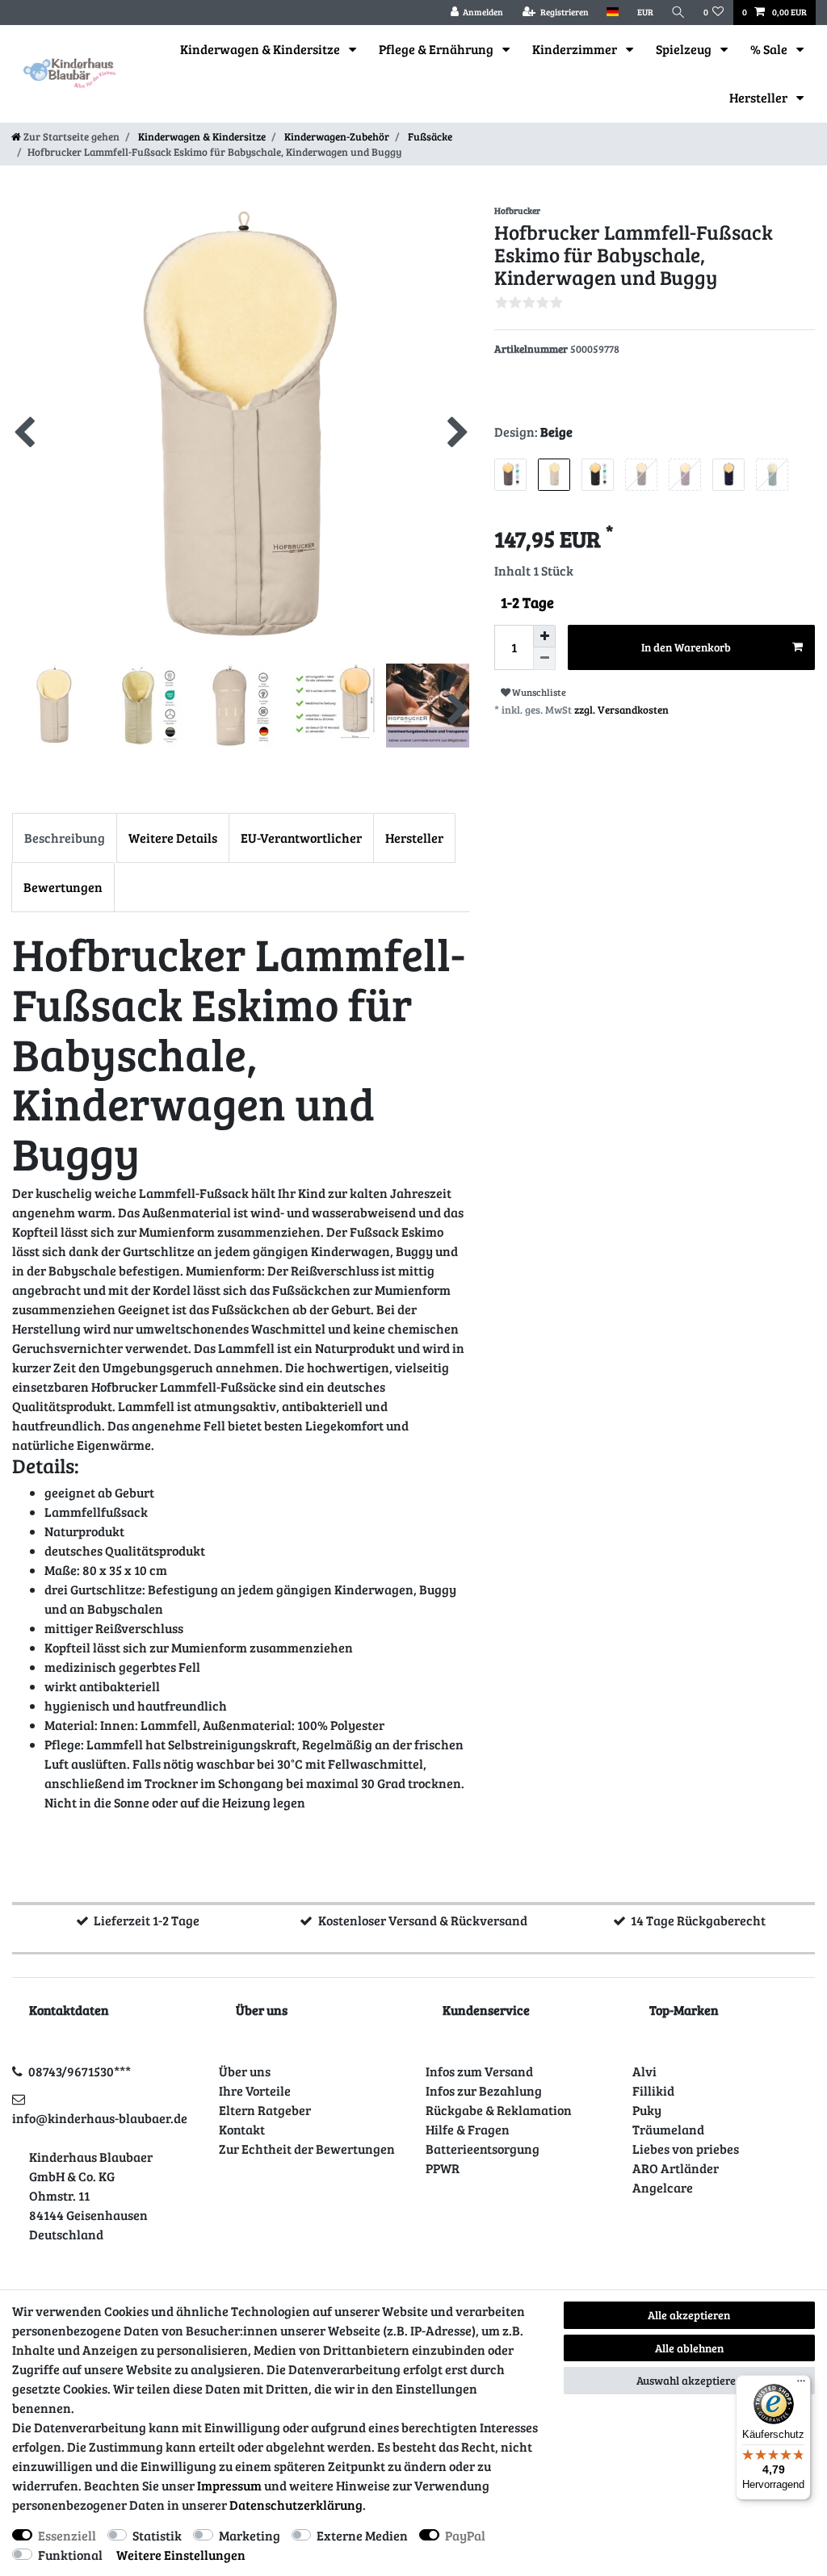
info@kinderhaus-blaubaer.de (100, 2118)
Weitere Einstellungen (181, 2555)
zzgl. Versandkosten (621, 710)
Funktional (70, 2555)
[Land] (613, 13)
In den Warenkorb (686, 647)
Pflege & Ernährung (437, 49)
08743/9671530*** (80, 2071)
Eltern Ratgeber (265, 2110)
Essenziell (67, 2535)
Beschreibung (65, 838)
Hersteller (760, 97)
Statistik (157, 2535)
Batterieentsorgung (483, 2149)
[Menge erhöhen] (544, 636)
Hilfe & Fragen (468, 2129)
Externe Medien (362, 2535)
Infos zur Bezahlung (484, 2090)
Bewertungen (63, 887)
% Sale (770, 49)
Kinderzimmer (576, 49)
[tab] (65, 838)
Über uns (245, 2071)
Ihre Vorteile (255, 2090)
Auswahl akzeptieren (689, 2380)
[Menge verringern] (544, 659)
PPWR (443, 2168)
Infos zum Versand (479, 2071)
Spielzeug (685, 49)
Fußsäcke (429, 136)
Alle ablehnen (689, 2348)
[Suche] (678, 13)
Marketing (250, 2535)
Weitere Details (173, 838)
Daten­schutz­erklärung (296, 2505)
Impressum (229, 2485)
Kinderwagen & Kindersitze (261, 49)
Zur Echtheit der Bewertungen (307, 2149)
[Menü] (801, 2385)
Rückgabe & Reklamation (499, 2110)
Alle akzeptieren (689, 2315)
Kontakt (242, 2129)
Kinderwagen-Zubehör (336, 136)
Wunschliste (538, 692)
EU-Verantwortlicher (301, 838)
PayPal (465, 2535)
